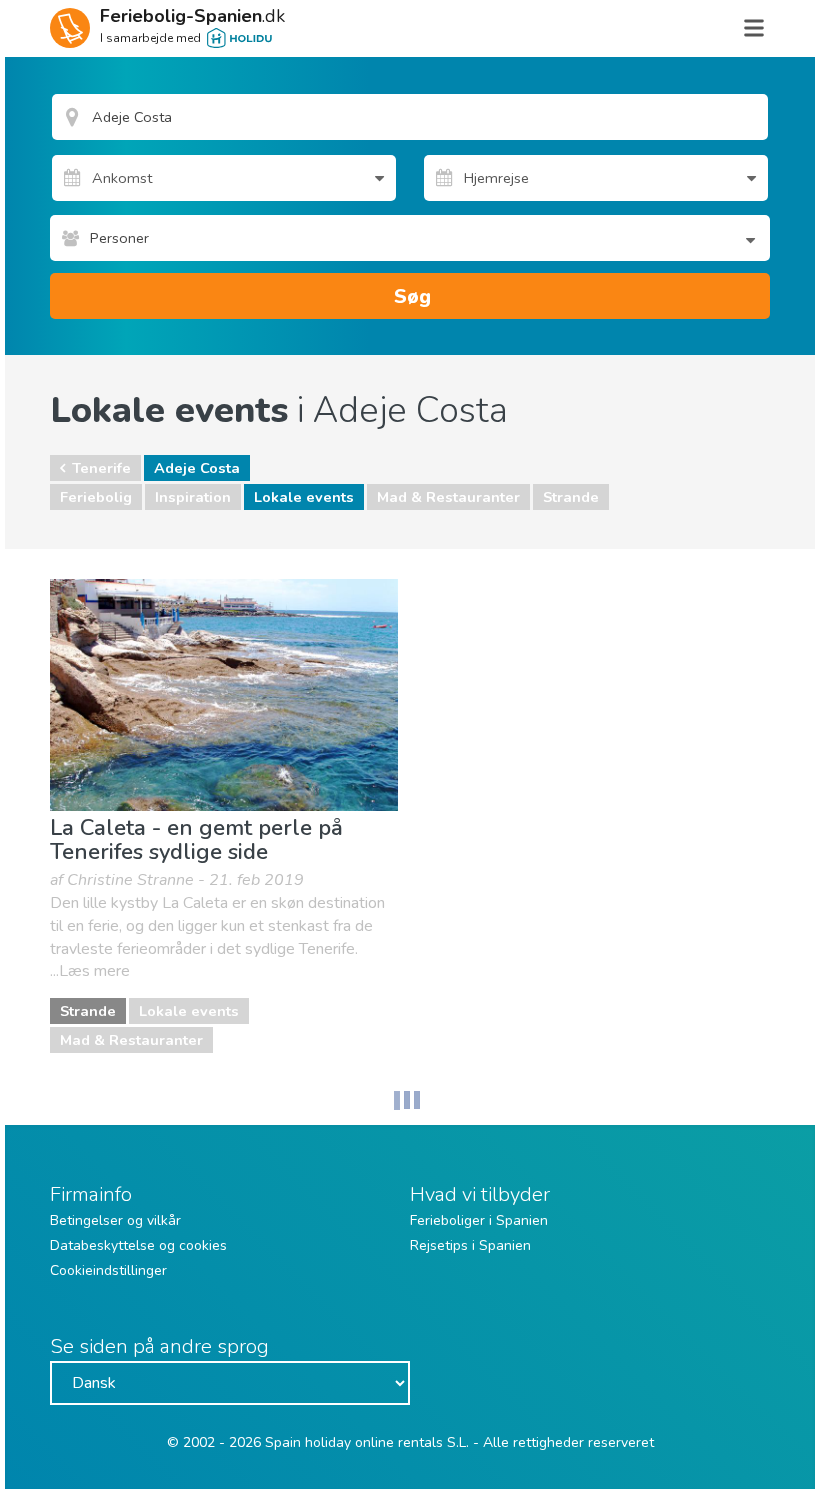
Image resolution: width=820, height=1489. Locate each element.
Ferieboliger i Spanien (479, 1220)
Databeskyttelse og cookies (138, 1245)
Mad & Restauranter (448, 497)
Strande (571, 497)
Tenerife (101, 468)
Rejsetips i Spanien (470, 1245)
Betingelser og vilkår (115, 1220)
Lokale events (304, 497)
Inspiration (193, 497)
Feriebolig (96, 497)
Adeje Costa (197, 468)
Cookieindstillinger (108, 1270)
